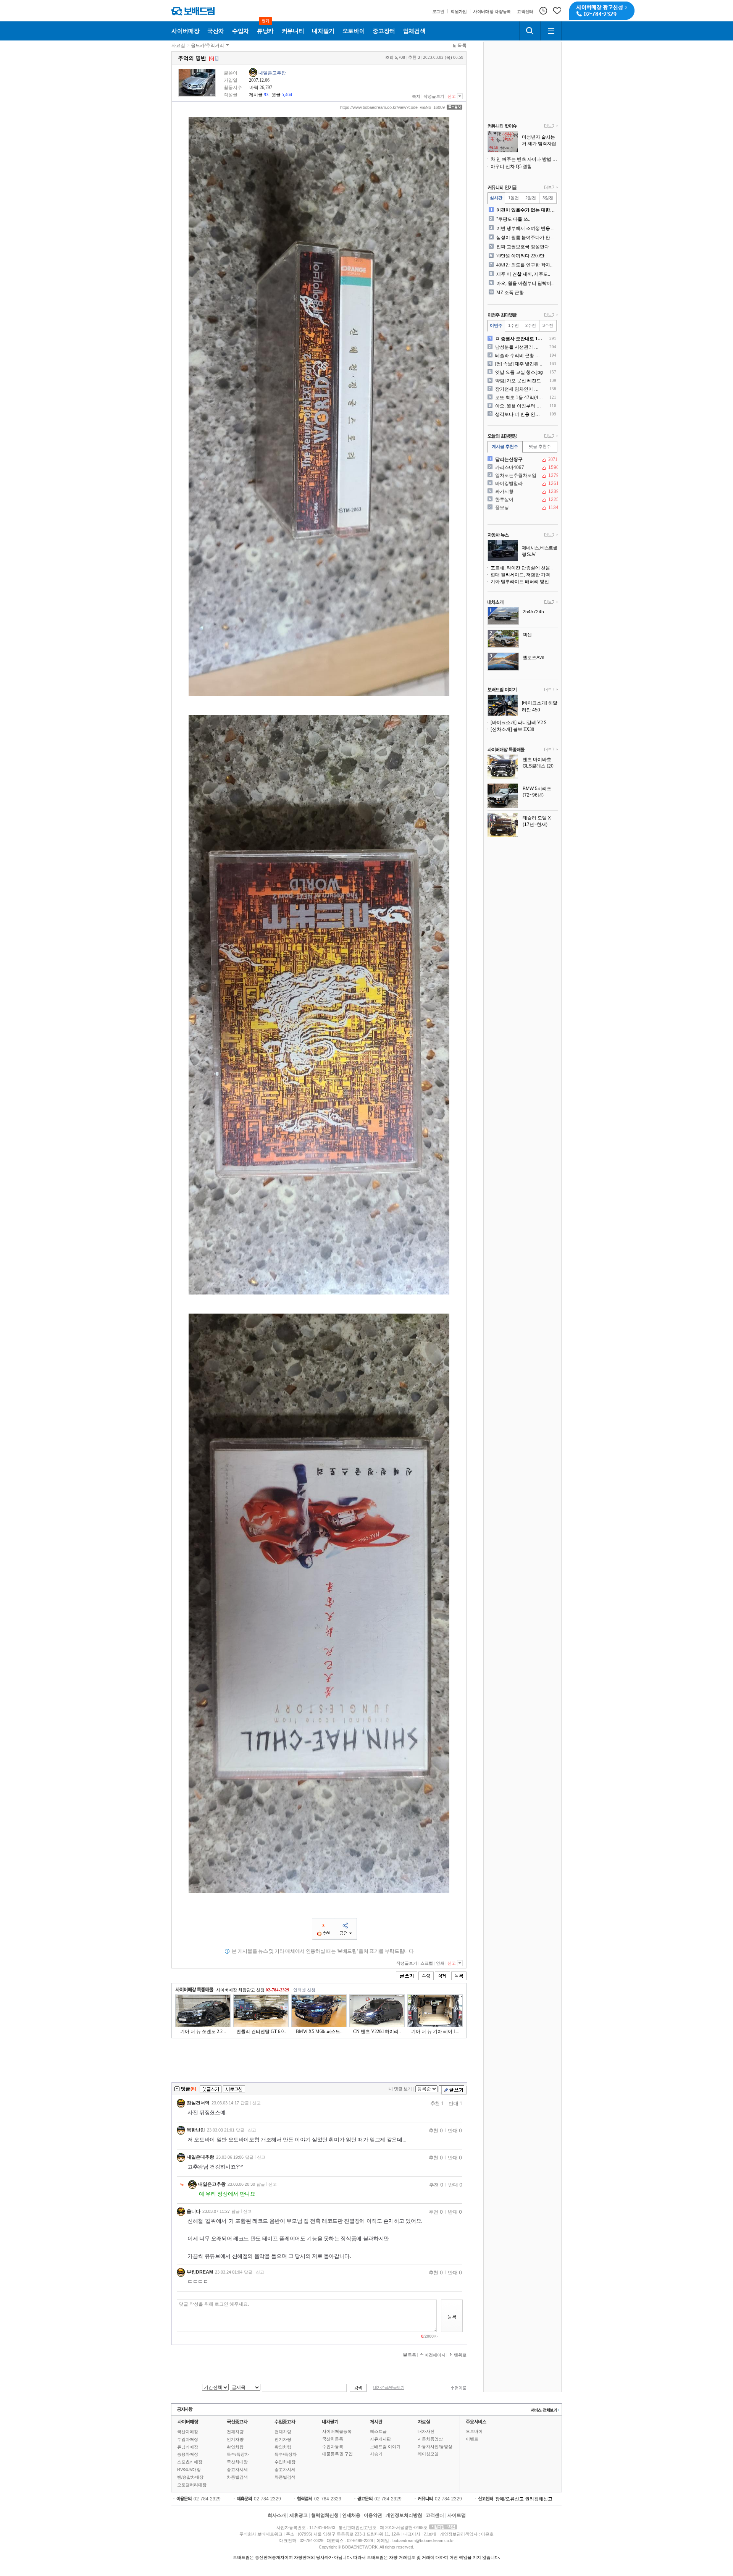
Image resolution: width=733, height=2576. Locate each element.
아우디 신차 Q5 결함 (511, 166)
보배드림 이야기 (385, 2447)
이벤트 (472, 2439)
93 (266, 95)
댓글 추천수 (540, 446)
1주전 (513, 325)
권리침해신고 (539, 2499)
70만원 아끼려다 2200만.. (521, 256)
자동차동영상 (430, 2439)
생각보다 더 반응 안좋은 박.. (519, 414)
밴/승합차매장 (190, 2477)
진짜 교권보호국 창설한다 (523, 247)
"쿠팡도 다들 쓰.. (513, 219)
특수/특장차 (238, 2454)
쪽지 (416, 96)
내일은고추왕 (272, 73)
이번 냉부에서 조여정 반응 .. (525, 228)
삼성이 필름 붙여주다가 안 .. (525, 238)
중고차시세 (237, 2469)
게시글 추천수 (505, 446)
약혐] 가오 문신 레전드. (519, 381)
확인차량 (235, 2447)
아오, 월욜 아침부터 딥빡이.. (525, 283)
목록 (462, 45)
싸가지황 (522, 491)
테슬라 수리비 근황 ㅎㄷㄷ (519, 356)
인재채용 (351, 2515)
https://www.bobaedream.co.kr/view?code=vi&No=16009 (392, 107)
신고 (452, 96)
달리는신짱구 (522, 459)
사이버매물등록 (337, 2431)
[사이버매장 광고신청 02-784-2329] (602, 11)
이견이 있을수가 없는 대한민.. (526, 210)
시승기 (376, 2454)
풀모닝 (522, 507)
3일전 (548, 198)
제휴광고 (299, 2515)
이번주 (496, 325)
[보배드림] (193, 11)
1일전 (513, 198)
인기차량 (235, 2439)
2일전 (531, 198)
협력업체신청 (325, 2515)
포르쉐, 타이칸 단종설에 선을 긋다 (524, 568)
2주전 (531, 325)
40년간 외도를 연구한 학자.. (524, 265)
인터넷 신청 (304, 1990)
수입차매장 (188, 2439)
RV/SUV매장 (189, 2469)
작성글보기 (434, 96)
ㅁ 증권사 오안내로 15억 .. (519, 339)
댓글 (276, 95)
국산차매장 (188, 2432)
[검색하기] (530, 31)
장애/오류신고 (509, 2499)
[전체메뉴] (551, 31)
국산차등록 (333, 2439)
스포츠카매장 (190, 2462)
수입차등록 (333, 2447)
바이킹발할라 (522, 483)
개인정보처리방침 (404, 2515)
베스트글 (378, 2431)
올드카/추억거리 (207, 45)
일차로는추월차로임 (522, 475)
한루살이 (522, 499)
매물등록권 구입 (337, 2454)
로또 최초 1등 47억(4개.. (519, 398)
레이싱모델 (428, 2454)
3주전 (548, 325)
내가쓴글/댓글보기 (389, 2388)
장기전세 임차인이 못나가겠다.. (519, 389)
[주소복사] (454, 107)
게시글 (256, 95)
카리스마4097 (522, 467)
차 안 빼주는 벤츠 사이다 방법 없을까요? (524, 159)
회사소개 (277, 2515)
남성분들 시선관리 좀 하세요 (519, 347)
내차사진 (426, 2431)
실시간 (496, 198)
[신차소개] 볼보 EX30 (512, 729)
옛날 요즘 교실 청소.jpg (519, 372)
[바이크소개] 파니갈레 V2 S (519, 722)
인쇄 (440, 1963)
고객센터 (435, 2515)
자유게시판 (380, 2439)
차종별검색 (237, 2477)
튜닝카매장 (188, 2447)
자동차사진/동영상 (435, 2447)
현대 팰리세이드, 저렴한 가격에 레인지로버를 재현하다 (524, 575)
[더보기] (551, 126)
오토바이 (474, 2431)
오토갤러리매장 (192, 2485)
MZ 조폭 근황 (510, 293)
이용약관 (373, 2515)
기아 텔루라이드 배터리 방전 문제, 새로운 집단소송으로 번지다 (524, 582)
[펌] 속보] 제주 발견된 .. (519, 364)
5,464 (287, 95)
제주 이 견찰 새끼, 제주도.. (523, 274)
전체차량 (235, 2432)
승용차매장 (188, 2454)
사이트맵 (457, 2515)
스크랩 (427, 1963)
